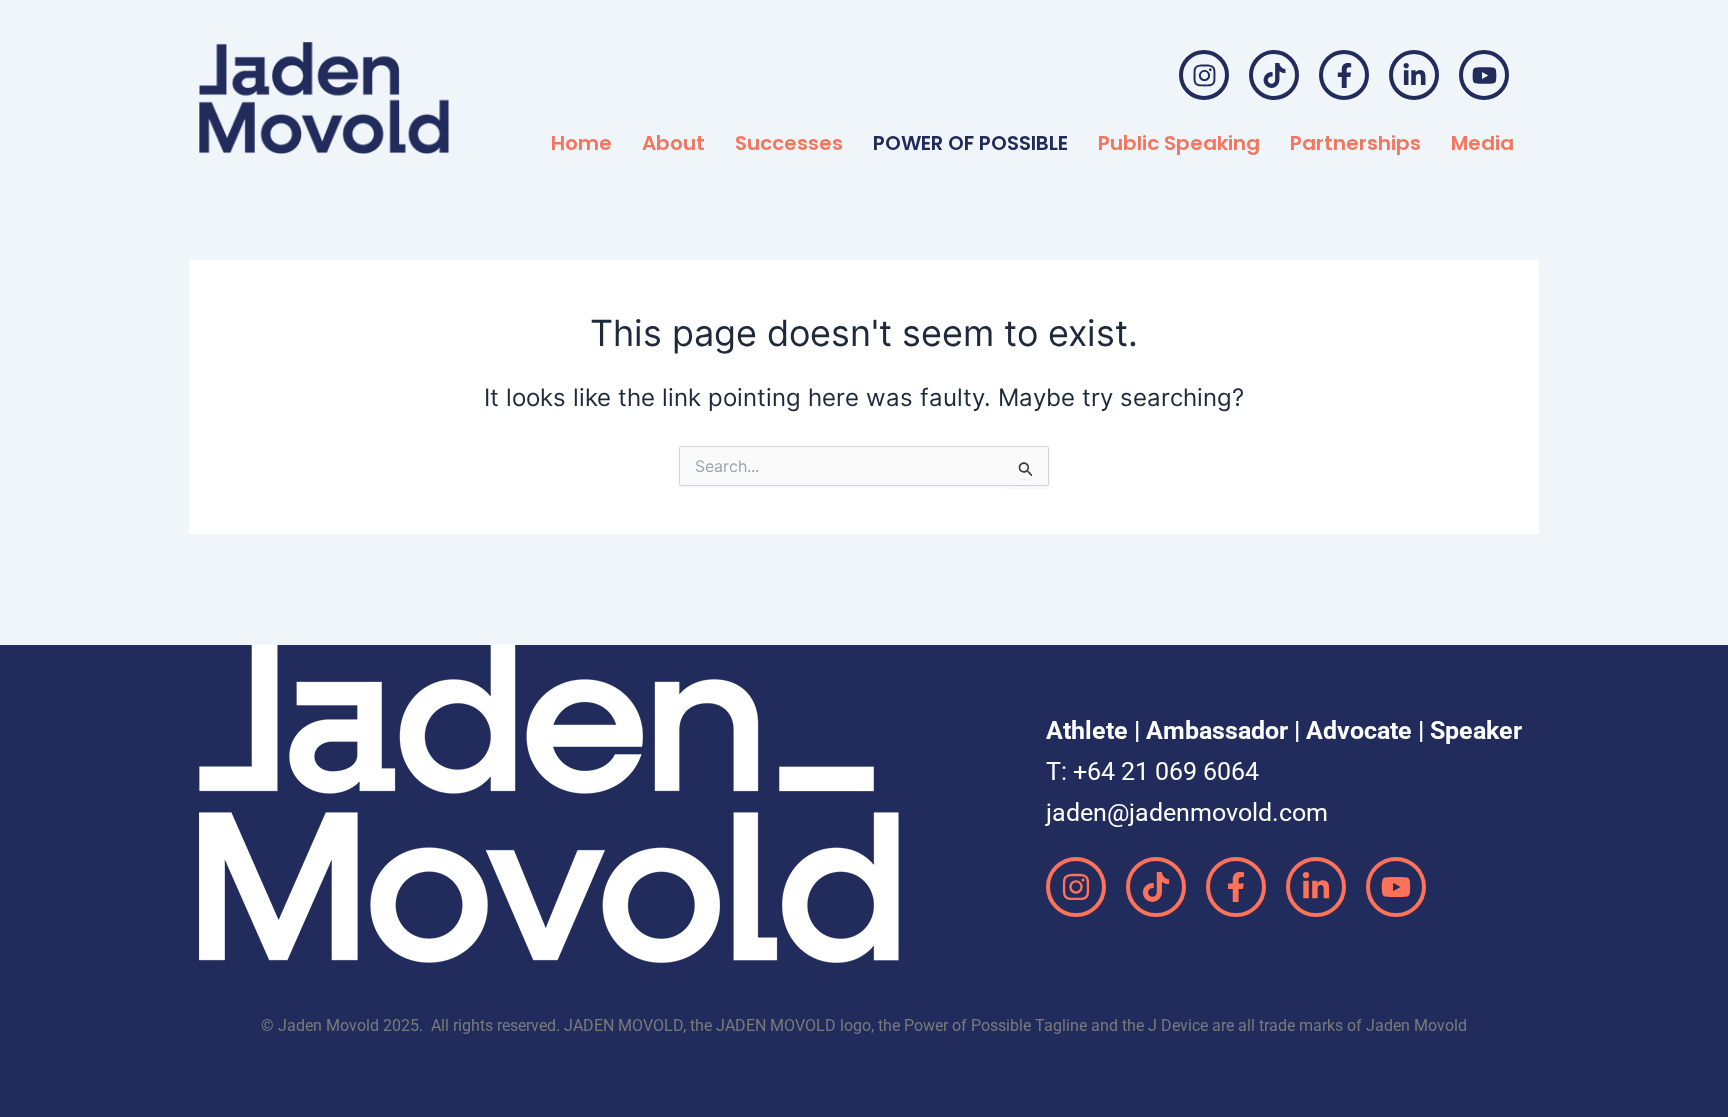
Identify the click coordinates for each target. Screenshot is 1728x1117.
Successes (789, 143)
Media (1482, 143)
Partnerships (1355, 143)
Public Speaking (1179, 143)
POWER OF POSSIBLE (970, 143)
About (673, 143)
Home (581, 143)
